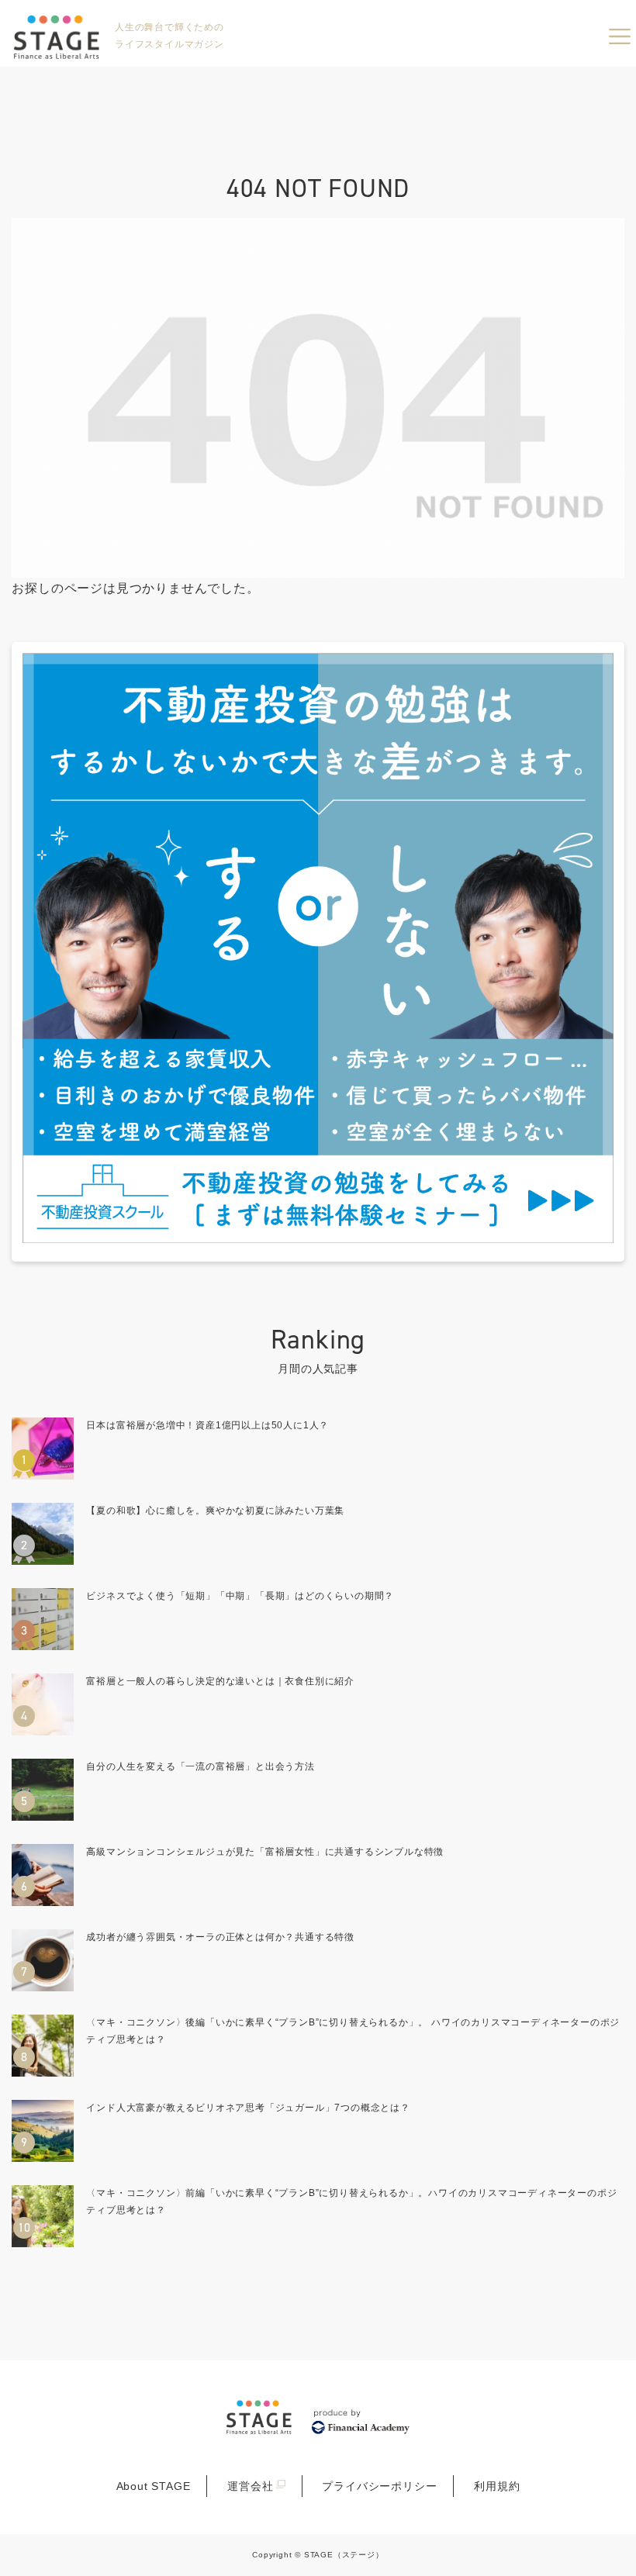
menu (620, 36)
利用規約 (497, 2486)
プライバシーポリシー (379, 2486)
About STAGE (154, 2486)
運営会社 (250, 2486)
